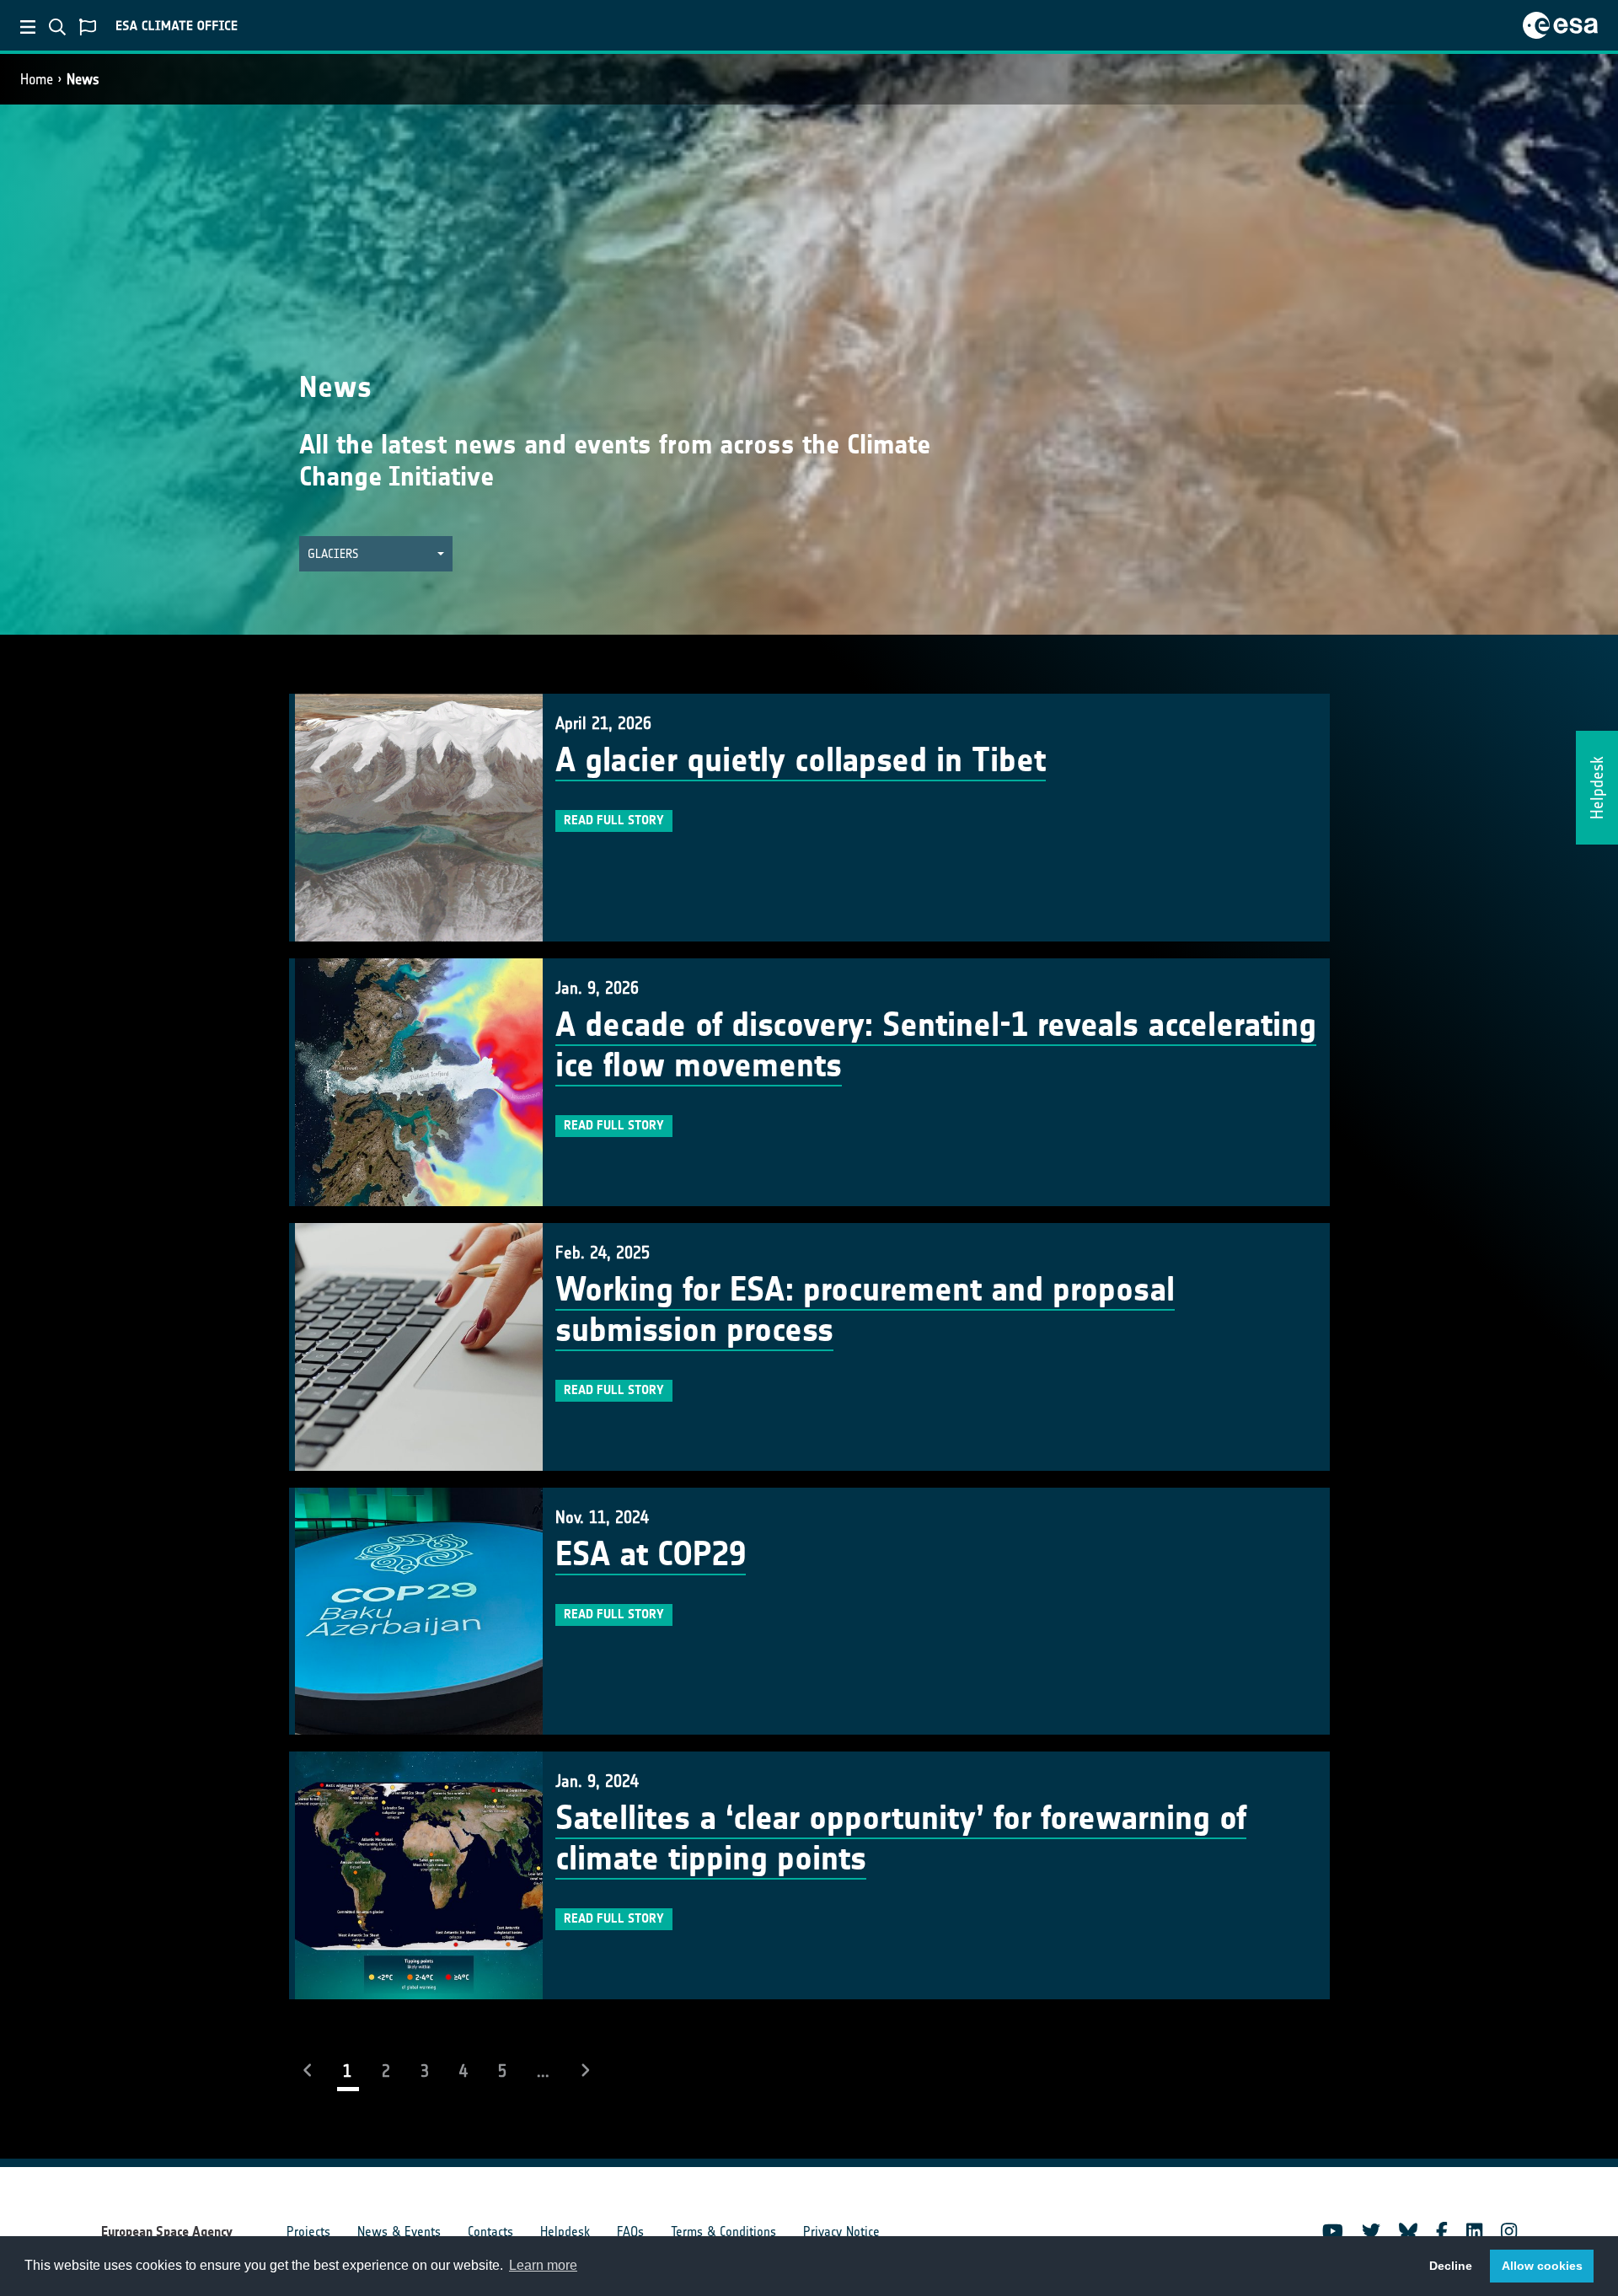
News (83, 79)
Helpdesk (565, 2232)
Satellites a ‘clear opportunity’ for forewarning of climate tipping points (901, 1838)
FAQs (630, 2232)
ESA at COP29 (651, 1554)
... (543, 2071)
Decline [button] (1451, 2266)
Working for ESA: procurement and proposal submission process (865, 1310)
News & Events (399, 2232)
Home (37, 79)
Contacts (490, 2232)
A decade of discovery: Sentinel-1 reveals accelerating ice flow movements (936, 1045)
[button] (376, 554)
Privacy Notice (841, 2232)
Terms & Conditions (723, 2232)
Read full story (614, 820)
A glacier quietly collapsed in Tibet (801, 760)
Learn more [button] (543, 2265)
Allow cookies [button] (1542, 2266)
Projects (308, 2232)
